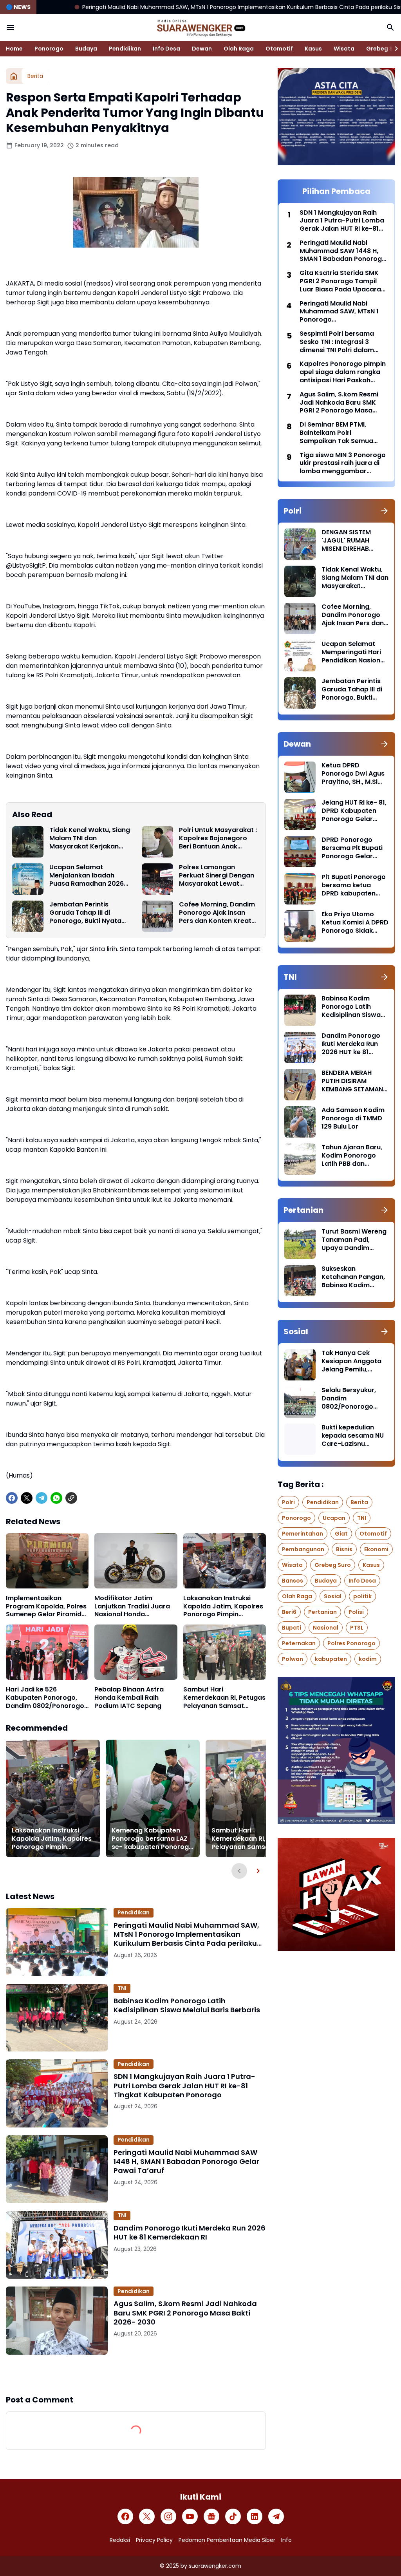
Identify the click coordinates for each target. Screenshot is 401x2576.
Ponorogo (49, 49)
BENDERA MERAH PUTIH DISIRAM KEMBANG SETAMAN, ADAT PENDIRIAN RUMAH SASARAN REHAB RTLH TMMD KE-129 (353, 1081)
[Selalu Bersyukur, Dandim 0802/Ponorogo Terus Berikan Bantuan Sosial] (300, 1402)
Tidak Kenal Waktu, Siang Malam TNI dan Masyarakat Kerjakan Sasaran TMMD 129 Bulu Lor (90, 838)
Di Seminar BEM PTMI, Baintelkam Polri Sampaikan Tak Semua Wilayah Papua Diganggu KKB (340, 433)
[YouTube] (190, 2516)
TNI (122, 1988)
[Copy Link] (71, 1498)
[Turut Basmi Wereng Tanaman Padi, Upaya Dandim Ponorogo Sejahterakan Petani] (300, 1243)
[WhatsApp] (56, 1498)
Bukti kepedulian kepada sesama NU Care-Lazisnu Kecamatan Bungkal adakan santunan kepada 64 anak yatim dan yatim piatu (354, 1436)
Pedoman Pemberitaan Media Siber (227, 2540)
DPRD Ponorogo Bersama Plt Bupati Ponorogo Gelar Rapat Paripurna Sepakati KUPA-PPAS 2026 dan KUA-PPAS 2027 (355, 848)
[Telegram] (42, 1498)
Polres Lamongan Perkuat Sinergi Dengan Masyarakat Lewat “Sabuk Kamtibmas (217, 876)
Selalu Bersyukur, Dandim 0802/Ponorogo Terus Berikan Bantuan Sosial (349, 1398)
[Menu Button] (11, 27)
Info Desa (166, 49)
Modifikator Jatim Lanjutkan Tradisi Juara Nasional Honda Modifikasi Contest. (132, 1606)
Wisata (344, 49)
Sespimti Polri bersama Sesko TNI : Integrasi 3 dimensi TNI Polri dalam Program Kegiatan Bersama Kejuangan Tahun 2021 (343, 342)
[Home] (14, 76)
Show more (136, 2374)
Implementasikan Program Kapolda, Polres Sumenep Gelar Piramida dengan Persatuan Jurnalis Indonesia (46, 1606)
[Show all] (385, 511)
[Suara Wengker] (200, 27)
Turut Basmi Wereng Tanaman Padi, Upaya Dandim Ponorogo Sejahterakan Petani (354, 1240)
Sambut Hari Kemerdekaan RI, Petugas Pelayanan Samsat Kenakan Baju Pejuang (224, 1698)
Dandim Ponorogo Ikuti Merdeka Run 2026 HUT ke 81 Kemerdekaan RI (190, 2233)
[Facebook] (12, 1498)
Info (286, 2540)
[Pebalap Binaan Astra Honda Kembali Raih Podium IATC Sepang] (136, 1652)
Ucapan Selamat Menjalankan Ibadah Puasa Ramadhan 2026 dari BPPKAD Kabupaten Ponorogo (88, 876)
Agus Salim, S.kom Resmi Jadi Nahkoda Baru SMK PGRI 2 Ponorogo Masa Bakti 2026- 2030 (185, 2313)
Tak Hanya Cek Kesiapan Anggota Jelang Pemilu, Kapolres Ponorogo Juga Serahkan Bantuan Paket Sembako (353, 1361)
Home (14, 49)
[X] (27, 1498)
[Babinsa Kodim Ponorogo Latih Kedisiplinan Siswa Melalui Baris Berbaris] (57, 2018)
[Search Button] (390, 27)
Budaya (86, 49)
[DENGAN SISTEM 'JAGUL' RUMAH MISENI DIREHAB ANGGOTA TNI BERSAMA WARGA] (300, 544)
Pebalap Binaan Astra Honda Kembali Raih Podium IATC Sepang (129, 1698)
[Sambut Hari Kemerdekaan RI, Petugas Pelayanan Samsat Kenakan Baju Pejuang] (225, 1652)
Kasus (313, 49)
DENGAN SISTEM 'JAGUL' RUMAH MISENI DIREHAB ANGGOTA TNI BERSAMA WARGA (349, 541)
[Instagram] (168, 2516)
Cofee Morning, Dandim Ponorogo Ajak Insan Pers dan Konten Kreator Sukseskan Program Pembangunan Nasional (219, 913)
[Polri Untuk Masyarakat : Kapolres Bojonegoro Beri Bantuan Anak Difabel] (157, 842)
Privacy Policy (154, 2540)
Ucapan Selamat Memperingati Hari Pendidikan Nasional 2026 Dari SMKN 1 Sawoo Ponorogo (354, 652)
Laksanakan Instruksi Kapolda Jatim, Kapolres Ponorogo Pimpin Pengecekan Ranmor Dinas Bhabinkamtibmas (223, 1606)
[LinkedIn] (255, 2516)
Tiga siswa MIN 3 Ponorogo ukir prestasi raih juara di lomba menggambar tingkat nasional (343, 463)
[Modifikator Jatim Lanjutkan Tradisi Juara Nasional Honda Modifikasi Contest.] (136, 1561)
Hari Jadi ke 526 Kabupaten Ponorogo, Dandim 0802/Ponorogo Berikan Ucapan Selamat (45, 1698)
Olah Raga (239, 49)
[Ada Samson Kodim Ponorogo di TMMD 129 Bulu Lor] (300, 1122)
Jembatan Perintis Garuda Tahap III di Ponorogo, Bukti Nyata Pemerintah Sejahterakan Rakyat (85, 913)
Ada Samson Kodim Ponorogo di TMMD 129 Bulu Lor (353, 1118)
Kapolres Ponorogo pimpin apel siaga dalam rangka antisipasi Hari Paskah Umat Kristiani (343, 372)
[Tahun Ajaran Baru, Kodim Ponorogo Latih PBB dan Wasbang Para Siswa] (300, 1159)
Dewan (202, 49)
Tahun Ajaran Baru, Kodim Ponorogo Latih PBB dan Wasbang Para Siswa (352, 1156)
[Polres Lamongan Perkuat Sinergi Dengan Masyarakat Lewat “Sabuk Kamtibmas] (157, 879)
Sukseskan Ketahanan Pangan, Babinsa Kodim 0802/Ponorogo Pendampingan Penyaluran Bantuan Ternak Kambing (354, 1277)
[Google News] (211, 2516)
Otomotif (279, 49)
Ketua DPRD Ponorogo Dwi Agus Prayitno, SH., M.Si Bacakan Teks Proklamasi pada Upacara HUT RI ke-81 (353, 774)
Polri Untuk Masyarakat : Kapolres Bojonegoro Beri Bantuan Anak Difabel (218, 838)
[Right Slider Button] (393, 49)
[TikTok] (233, 2516)
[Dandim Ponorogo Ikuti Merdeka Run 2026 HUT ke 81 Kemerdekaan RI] (57, 2245)
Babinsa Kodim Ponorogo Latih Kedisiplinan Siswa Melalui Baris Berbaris (187, 2005)
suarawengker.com (215, 2566)
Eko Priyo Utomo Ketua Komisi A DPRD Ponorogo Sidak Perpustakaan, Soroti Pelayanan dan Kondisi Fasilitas (355, 923)
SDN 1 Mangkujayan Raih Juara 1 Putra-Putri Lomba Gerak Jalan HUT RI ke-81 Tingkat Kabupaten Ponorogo (184, 2086)
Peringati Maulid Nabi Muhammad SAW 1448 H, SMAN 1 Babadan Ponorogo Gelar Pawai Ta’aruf (186, 2162)
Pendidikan (125, 49)
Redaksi (120, 2540)
